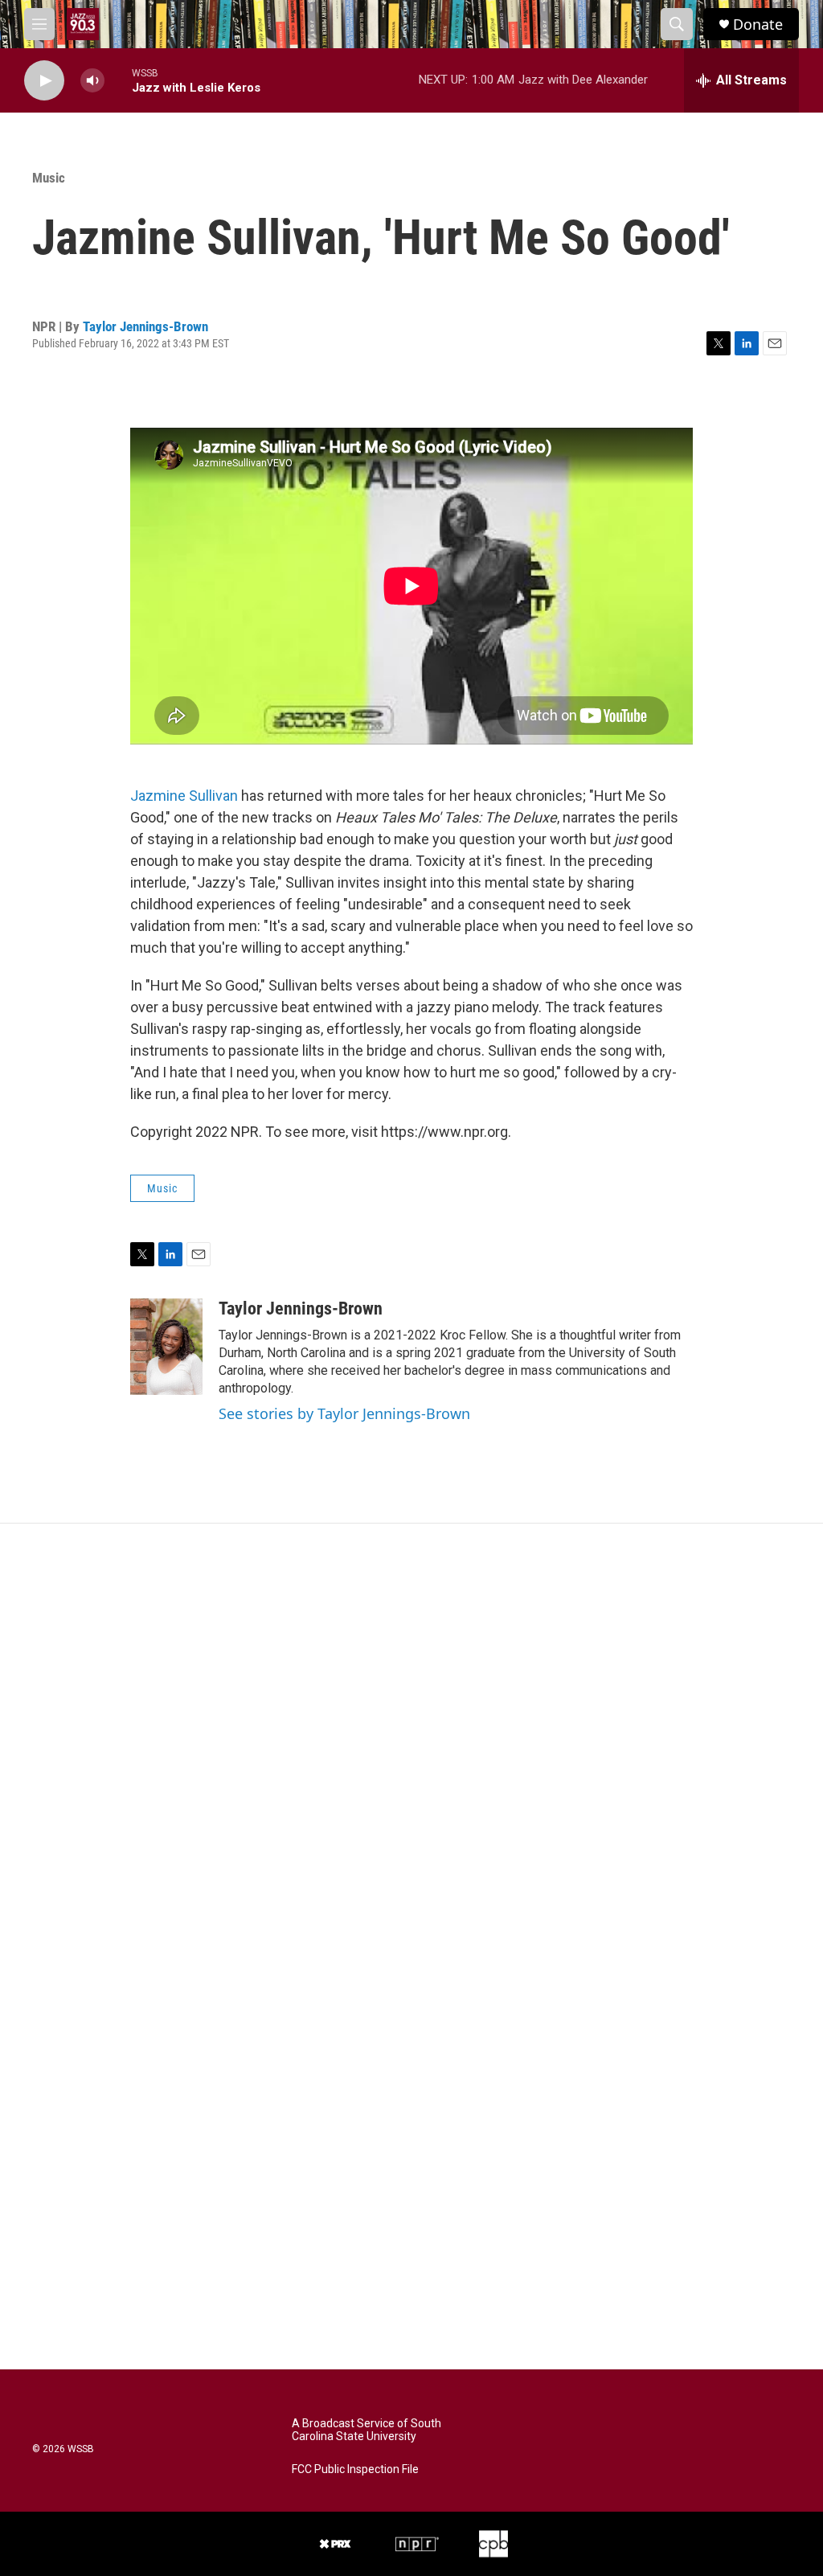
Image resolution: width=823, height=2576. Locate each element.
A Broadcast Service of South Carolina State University (366, 2430)
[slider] (118, 80)
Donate (758, 25)
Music (49, 178)
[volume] (92, 81)
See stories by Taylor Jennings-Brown (344, 1413)
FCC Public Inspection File (355, 2469)
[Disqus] (411, 1741)
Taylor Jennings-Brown (145, 326)
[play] (44, 81)
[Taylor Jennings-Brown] (166, 1347)
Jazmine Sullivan (184, 796)
